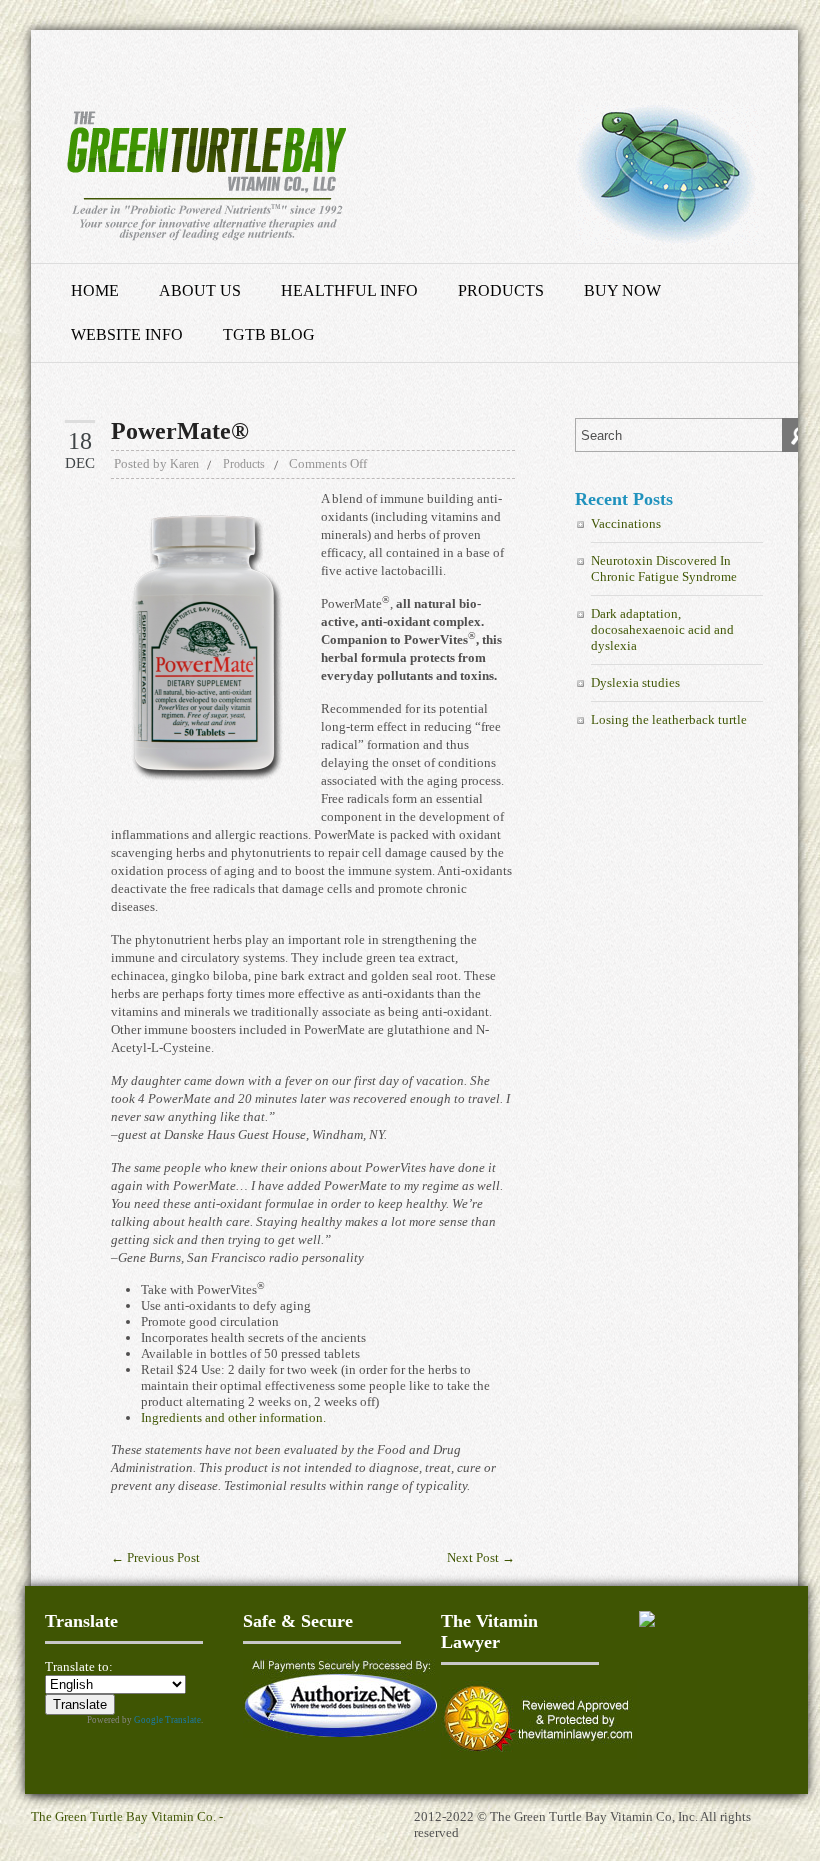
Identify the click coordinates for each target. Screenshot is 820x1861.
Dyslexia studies (635, 682)
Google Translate (167, 1720)
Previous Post (155, 1557)
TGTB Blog (269, 334)
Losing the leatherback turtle (669, 719)
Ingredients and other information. (233, 1417)
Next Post (481, 1557)
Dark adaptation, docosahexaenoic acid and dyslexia (662, 629)
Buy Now (622, 290)
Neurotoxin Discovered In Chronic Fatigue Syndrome (664, 568)
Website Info (127, 334)
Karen (184, 464)
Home (95, 290)
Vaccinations (626, 523)
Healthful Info (349, 290)
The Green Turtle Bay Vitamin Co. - (127, 1816)
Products (501, 290)
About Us (200, 290)
